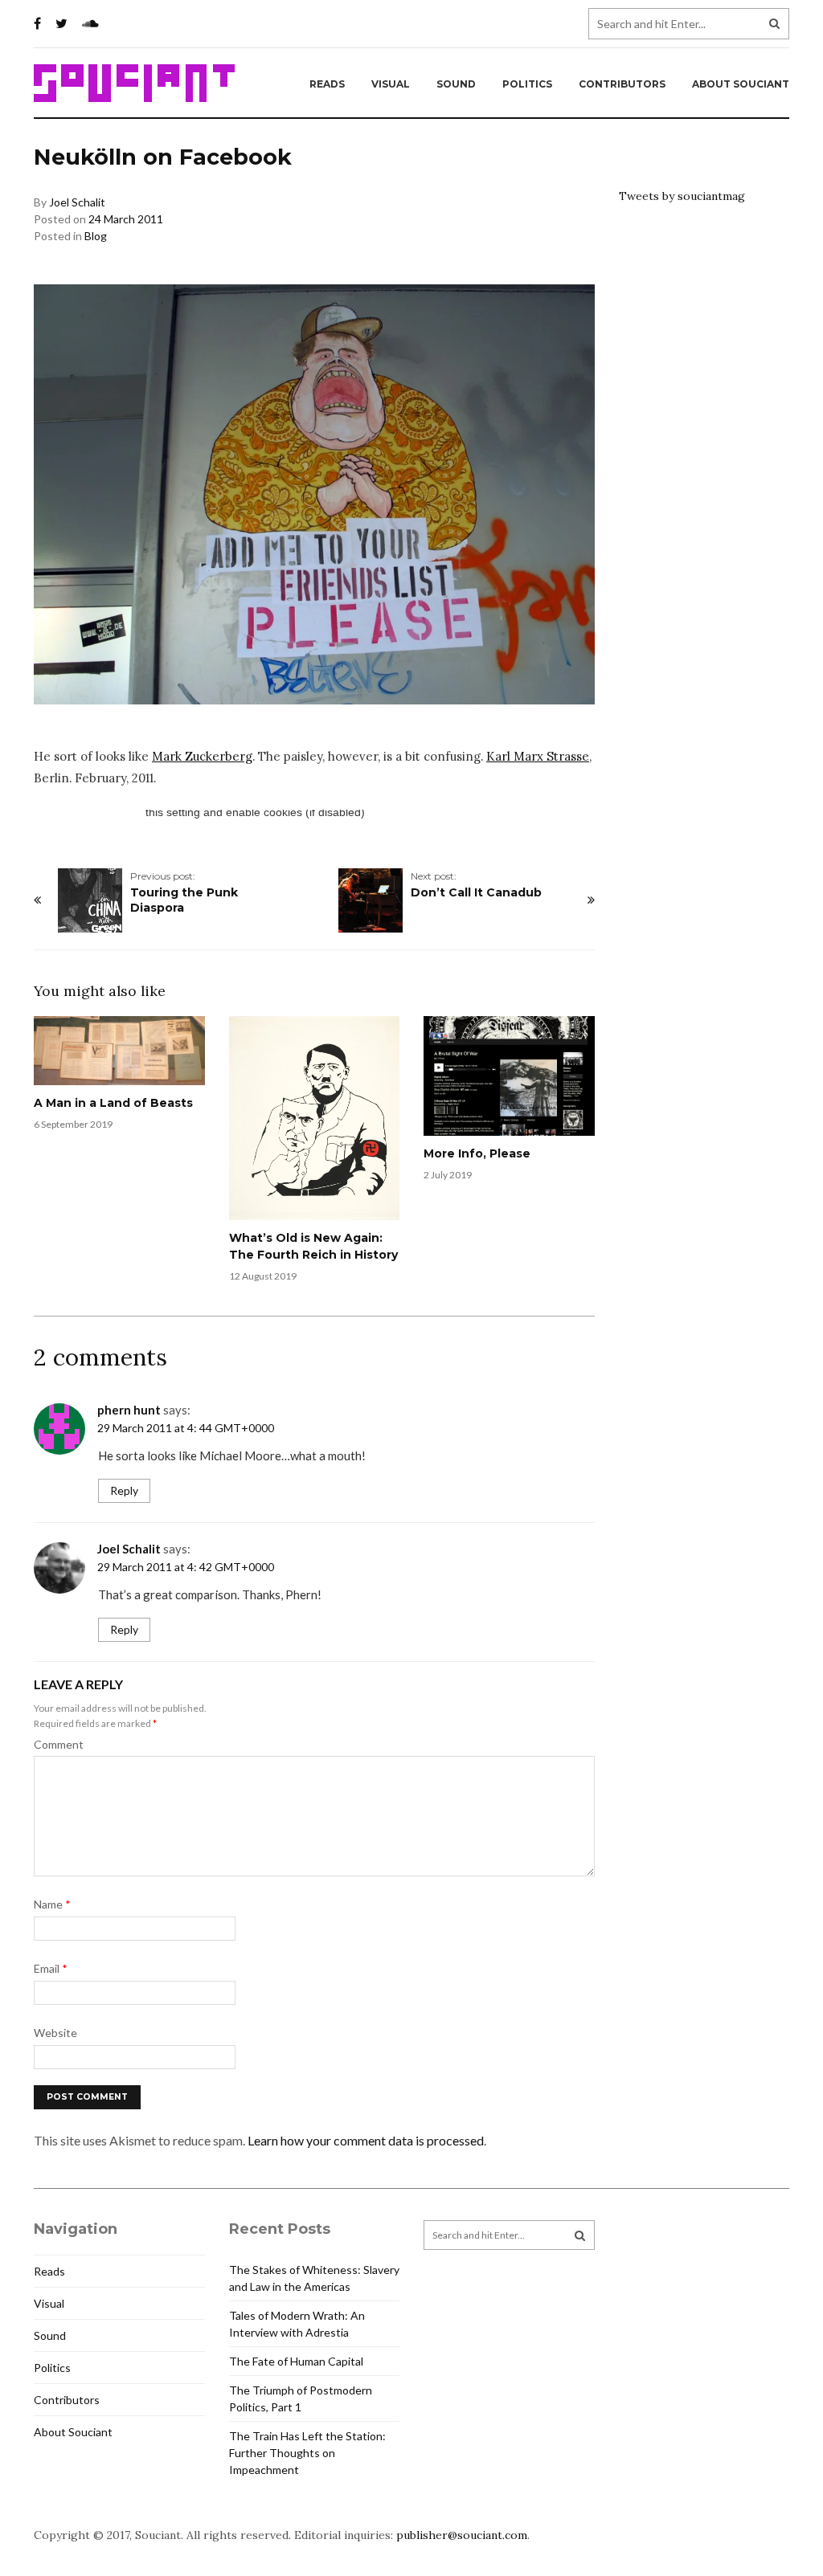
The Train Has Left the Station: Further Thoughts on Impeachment (307, 2453)
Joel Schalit (77, 202)
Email (51, 1968)
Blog (96, 236)
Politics (527, 84)
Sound (456, 84)
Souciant (134, 84)
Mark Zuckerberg (202, 756)
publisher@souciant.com (462, 2535)
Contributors (622, 84)
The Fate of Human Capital (296, 2361)
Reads (327, 84)
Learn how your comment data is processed (366, 2140)
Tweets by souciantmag (682, 196)
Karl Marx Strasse (538, 756)
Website (55, 2033)
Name (52, 1904)
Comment (59, 1744)
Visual (391, 84)
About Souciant (741, 84)
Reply (124, 1490)
